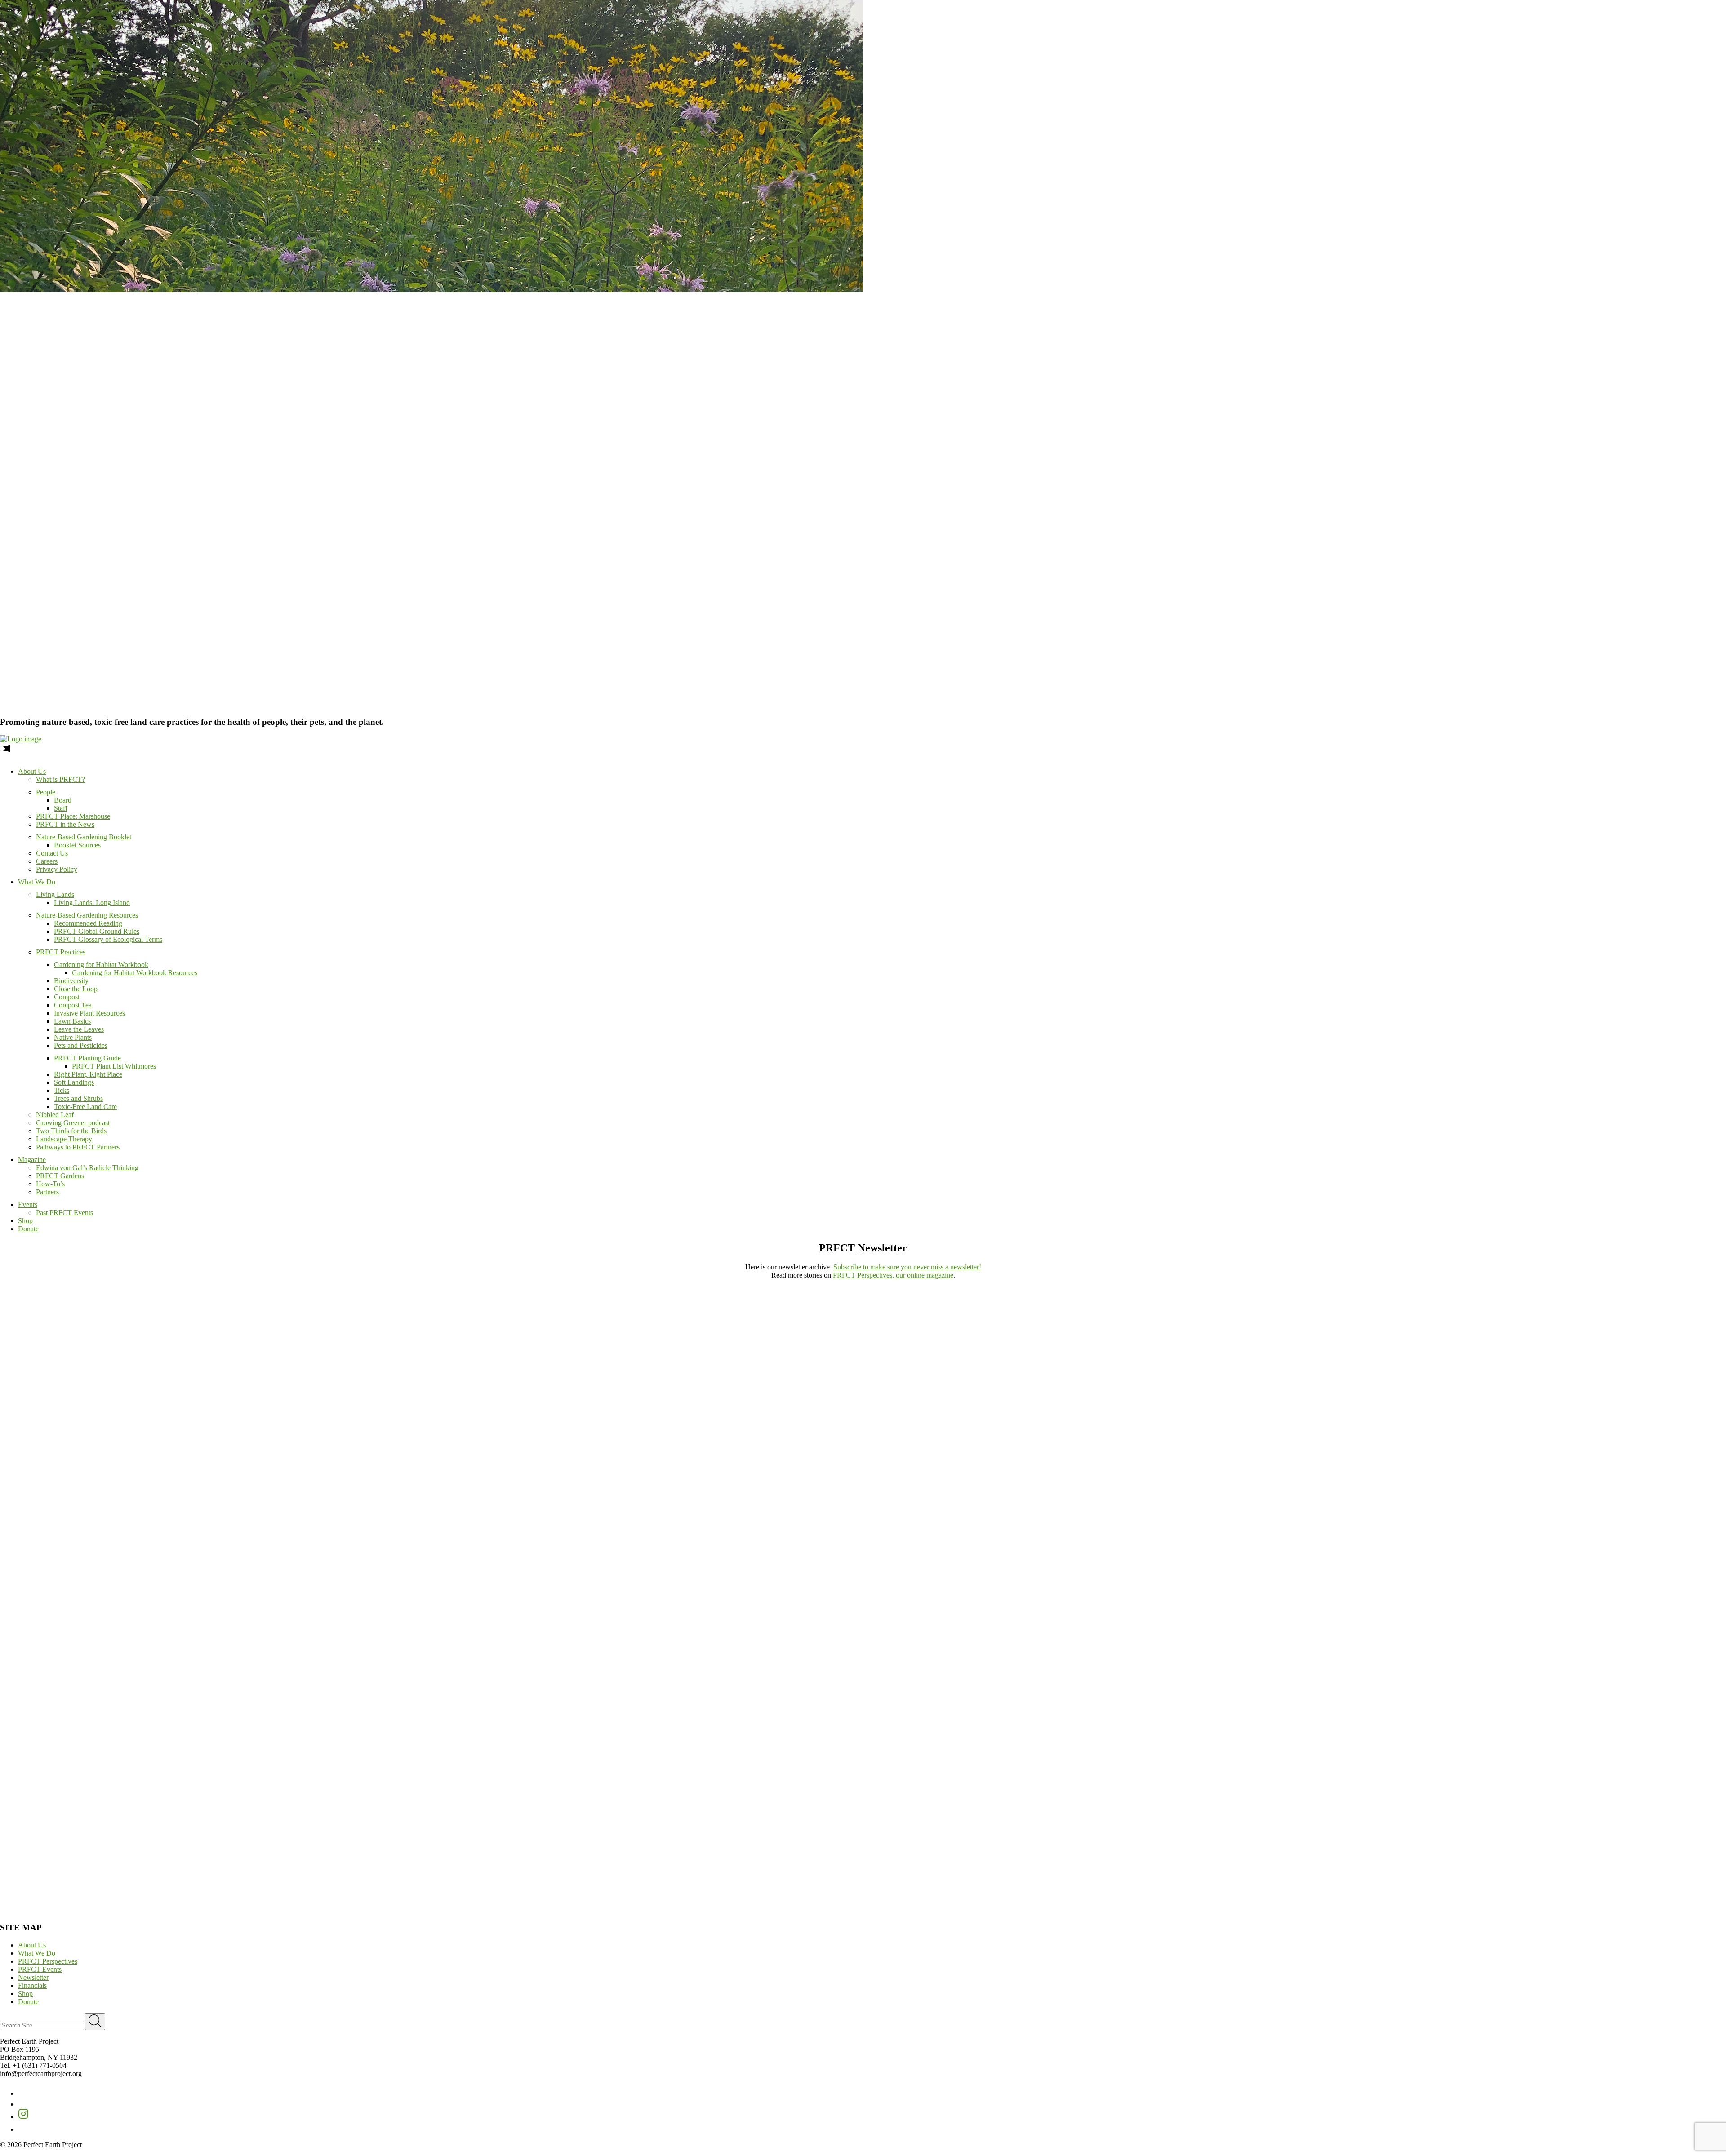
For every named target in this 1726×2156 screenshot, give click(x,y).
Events (28, 1204)
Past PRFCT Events (65, 1213)
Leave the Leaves (79, 1029)
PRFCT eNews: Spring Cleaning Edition (1218, 1783)
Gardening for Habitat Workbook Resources (135, 973)
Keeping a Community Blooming (1094, 1398)
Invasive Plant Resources (89, 1013)
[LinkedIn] (23, 2129)
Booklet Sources (77, 845)
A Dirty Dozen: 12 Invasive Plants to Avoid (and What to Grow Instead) (805, 1448)
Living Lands (55, 894)
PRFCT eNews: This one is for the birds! (1219, 1833)
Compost (67, 997)
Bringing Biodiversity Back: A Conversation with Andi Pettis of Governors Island (471, 1565)
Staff (61, 808)
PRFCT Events (40, 1969)
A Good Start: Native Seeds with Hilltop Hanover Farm (1477, 1682)
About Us (32, 771)
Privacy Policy (57, 869)
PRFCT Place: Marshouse (73, 816)
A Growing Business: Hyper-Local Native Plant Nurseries (783, 1398)
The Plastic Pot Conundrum (39, 1348)
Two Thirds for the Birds (71, 1131)
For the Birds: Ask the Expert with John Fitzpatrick (1472, 1298)
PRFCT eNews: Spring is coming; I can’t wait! (67, 1833)
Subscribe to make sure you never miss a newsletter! (907, 1267)
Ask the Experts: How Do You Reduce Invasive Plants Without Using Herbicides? (124, 1448)
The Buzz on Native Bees (734, 1682)
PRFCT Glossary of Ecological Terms (108, 939)
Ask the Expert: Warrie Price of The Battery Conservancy (89, 1732)
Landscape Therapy (64, 1139)
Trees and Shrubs (78, 1098)
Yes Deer (1406, 1348)
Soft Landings (74, 1082)
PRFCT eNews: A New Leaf (41, 1883)
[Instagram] (23, 2117)
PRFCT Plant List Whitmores (114, 1066)
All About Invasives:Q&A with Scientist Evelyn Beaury (1097, 1453)
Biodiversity (71, 981)
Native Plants (73, 1037)
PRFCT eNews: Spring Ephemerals (631, 1783)
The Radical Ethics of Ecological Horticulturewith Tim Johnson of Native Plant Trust (69, 1569)
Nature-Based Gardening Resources (87, 915)
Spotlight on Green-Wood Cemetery (1095, 1732)
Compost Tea (73, 1005)
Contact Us (52, 853)
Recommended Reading (88, 923)
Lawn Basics (72, 1021)
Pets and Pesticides (81, 1045)
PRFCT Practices (61, 952)
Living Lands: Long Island (92, 903)
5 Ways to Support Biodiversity (1092, 1507)
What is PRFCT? (60, 779)
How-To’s (50, 1184)
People (46, 792)
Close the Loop (76, 989)
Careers (47, 861)
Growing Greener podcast (73, 1123)
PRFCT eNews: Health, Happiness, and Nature (648, 1833)
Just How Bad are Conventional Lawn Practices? (766, 1298)
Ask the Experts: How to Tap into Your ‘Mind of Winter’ (429, 1348)
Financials (32, 1985)
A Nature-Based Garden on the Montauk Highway (425, 1682)
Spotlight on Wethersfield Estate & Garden (1453, 1732)
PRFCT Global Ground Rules (97, 931)
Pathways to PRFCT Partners (78, 1147)
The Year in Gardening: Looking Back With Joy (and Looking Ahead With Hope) (1160, 1348)
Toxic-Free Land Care (85, 1107)
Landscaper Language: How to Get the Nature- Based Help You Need (447, 1298)
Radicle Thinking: (1450, 1448)
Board (63, 800)
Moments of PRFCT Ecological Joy (1095, 1298)
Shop (25, 1221)
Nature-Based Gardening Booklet (84, 837)
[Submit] (95, 2022)
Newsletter (33, 1977)
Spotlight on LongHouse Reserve (47, 1783)
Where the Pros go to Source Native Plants (761, 1624)
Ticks (62, 1090)
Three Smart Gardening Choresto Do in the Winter (49, 1511)
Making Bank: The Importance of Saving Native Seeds (774, 1348)
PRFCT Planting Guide (87, 1058)
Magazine (32, 1160)
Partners (47, 1192)
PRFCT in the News (65, 824)
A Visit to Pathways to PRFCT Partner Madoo (762, 1732)
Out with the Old (1418, 1624)
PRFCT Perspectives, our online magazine (893, 1275)
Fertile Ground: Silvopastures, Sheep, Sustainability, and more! (792, 1565)
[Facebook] (23, 2093)
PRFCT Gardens (60, 1176)
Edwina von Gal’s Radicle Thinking (87, 1168)
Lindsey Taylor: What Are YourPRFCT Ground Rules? (396, 1511)
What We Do (37, 882)
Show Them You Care (34, 1398)
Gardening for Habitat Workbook (101, 965)
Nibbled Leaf (55, 1115)
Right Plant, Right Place (88, 1074)
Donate (28, 1229)
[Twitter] (22, 2104)
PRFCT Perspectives (48, 1961)
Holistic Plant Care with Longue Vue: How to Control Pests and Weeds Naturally (820, 1507)
